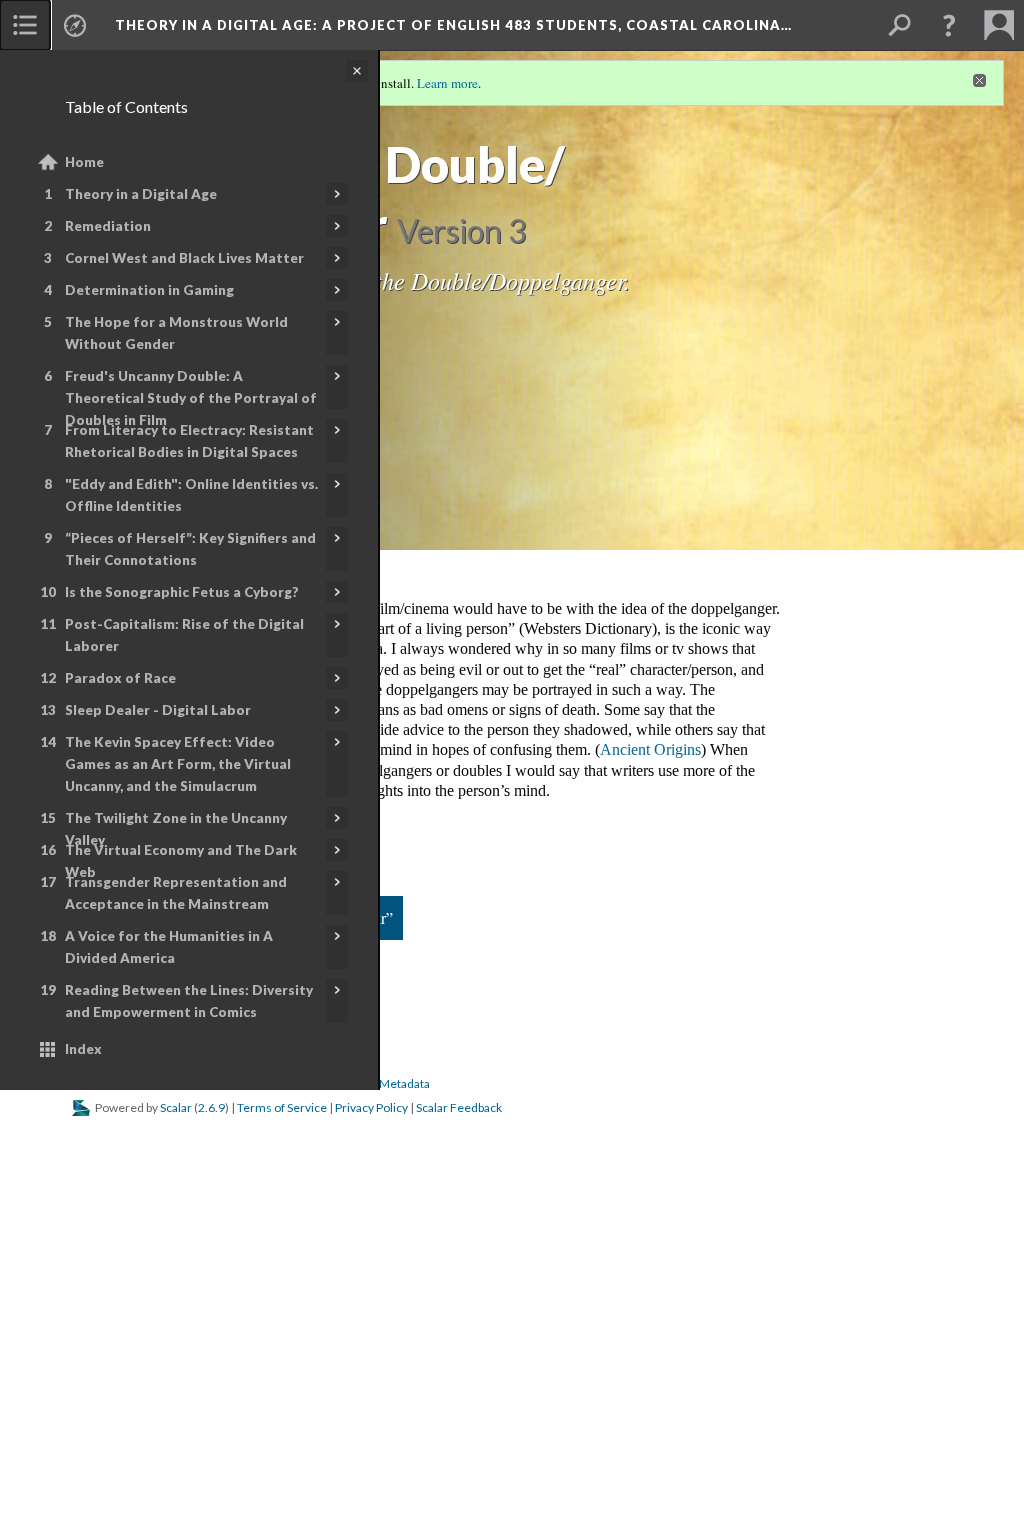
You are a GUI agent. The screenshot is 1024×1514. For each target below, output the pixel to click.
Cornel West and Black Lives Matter (184, 258)
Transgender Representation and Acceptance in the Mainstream (176, 893)
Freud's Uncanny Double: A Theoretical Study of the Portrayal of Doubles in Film (191, 398)
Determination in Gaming (149, 290)
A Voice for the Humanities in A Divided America (169, 947)
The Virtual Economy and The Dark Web (181, 861)
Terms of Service (282, 1107)
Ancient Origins (650, 749)
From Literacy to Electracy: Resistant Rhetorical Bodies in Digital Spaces (189, 441)
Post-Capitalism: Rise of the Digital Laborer (184, 635)
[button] (949, 25)
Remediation (108, 226)
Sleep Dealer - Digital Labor (158, 710)
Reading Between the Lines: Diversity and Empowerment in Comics (189, 1001)
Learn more (447, 83)
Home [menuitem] (84, 162)
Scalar (176, 1107)
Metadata (404, 1083)
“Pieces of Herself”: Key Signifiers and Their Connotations (190, 549)
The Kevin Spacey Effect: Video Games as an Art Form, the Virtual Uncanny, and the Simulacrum (178, 764)
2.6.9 (211, 1107)
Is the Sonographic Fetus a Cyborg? (182, 592)
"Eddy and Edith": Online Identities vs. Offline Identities (191, 495)
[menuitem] (25, 25)
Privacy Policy (371, 1107)
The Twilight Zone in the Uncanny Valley (176, 829)
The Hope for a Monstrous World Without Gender (176, 333)
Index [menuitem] (83, 1049)
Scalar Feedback (459, 1107)
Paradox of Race (120, 678)
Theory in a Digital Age (141, 194)
